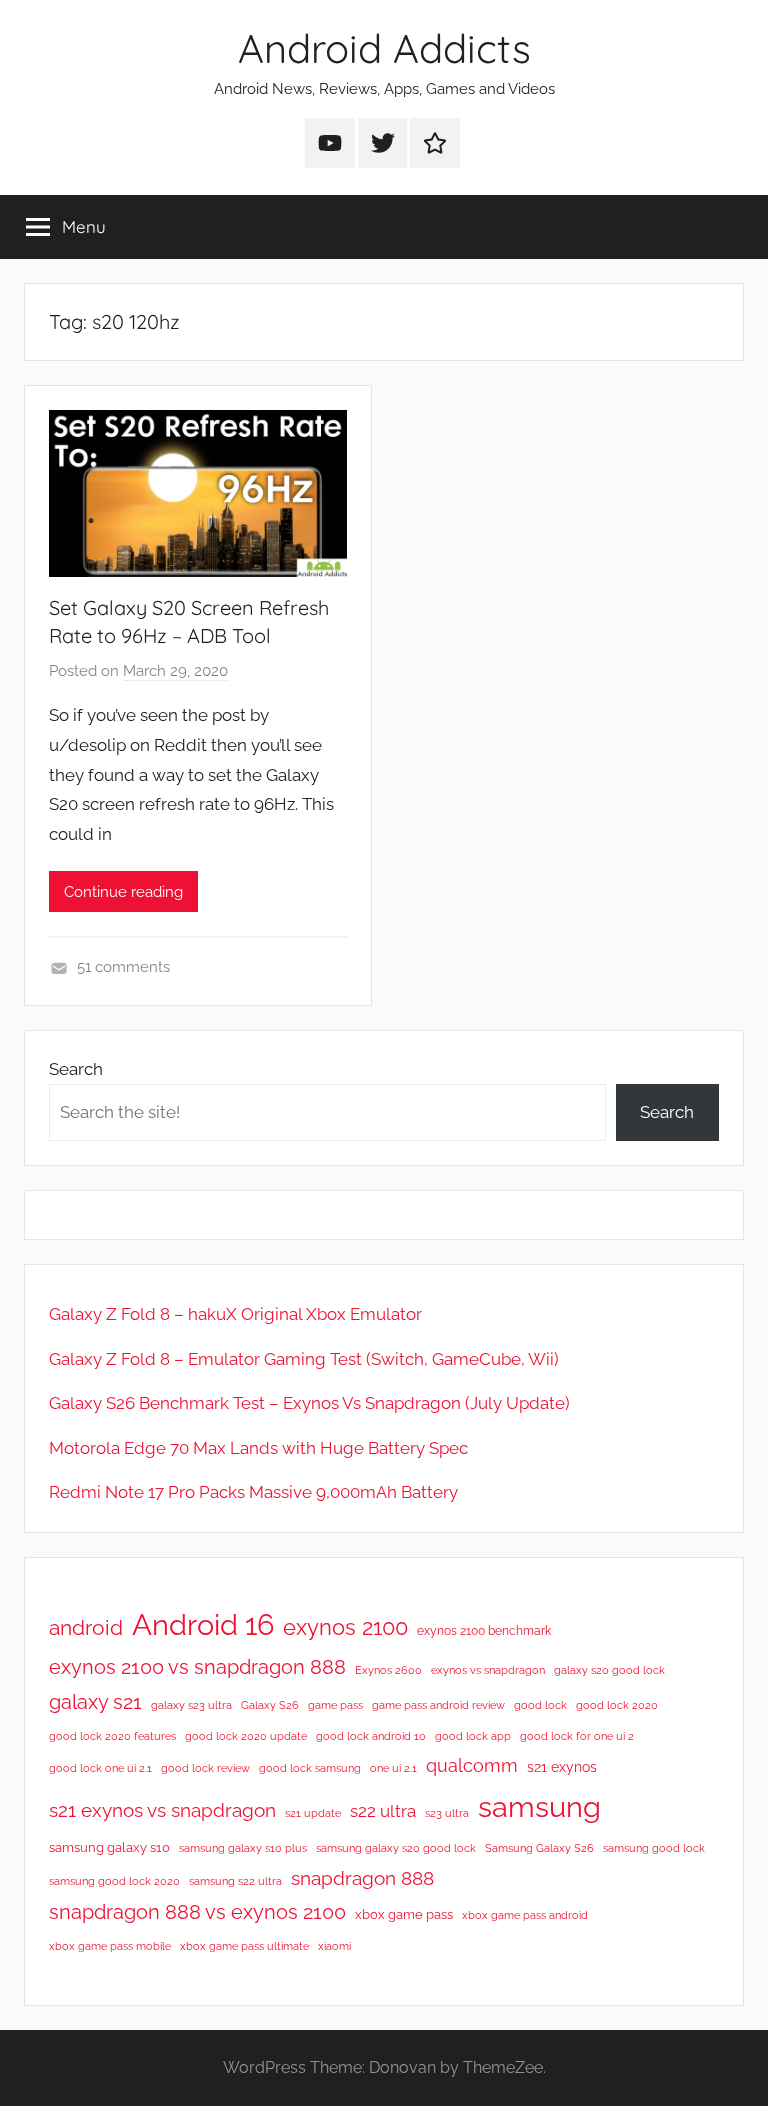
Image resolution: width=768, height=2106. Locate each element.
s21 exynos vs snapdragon (162, 1810)
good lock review (205, 1768)
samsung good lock (654, 1848)
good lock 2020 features (112, 1736)
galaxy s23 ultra (191, 1705)
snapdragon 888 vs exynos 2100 (197, 1912)
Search (76, 1069)
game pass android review (438, 1705)
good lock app (473, 1736)
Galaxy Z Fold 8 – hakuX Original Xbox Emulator (235, 1314)
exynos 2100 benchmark (484, 1631)
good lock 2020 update (246, 1736)
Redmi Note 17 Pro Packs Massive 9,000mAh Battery (253, 1492)
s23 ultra (447, 1813)
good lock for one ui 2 (577, 1736)
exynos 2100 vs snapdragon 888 (197, 1667)
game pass (335, 1705)
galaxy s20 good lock (609, 1670)
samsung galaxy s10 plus (243, 1848)
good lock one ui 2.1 (100, 1768)
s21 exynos (562, 1767)
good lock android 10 (371, 1736)
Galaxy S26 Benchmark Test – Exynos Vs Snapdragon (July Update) (309, 1403)
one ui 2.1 (393, 1768)
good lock (540, 1705)
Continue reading (123, 892)
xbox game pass (404, 1914)
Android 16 (203, 1624)
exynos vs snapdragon (488, 1670)
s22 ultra (383, 1811)
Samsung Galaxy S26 (539, 1848)
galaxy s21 (95, 1702)
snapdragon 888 (362, 1878)
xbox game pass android (525, 1915)
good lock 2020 (617, 1705)
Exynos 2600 (388, 1670)
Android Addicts (384, 48)
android (86, 1627)
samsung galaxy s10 (109, 1847)
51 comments (123, 967)
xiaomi (334, 1946)
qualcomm (472, 1765)
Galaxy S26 (270, 1705)
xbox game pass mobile (110, 1946)
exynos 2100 (345, 1627)
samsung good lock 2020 (114, 1881)
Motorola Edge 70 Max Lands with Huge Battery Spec (258, 1448)
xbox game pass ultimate (244, 1946)
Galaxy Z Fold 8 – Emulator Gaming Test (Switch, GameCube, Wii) (304, 1359)
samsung (539, 1807)
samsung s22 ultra (235, 1881)
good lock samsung (310, 1768)
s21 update (313, 1813)
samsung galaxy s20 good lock (396, 1848)
